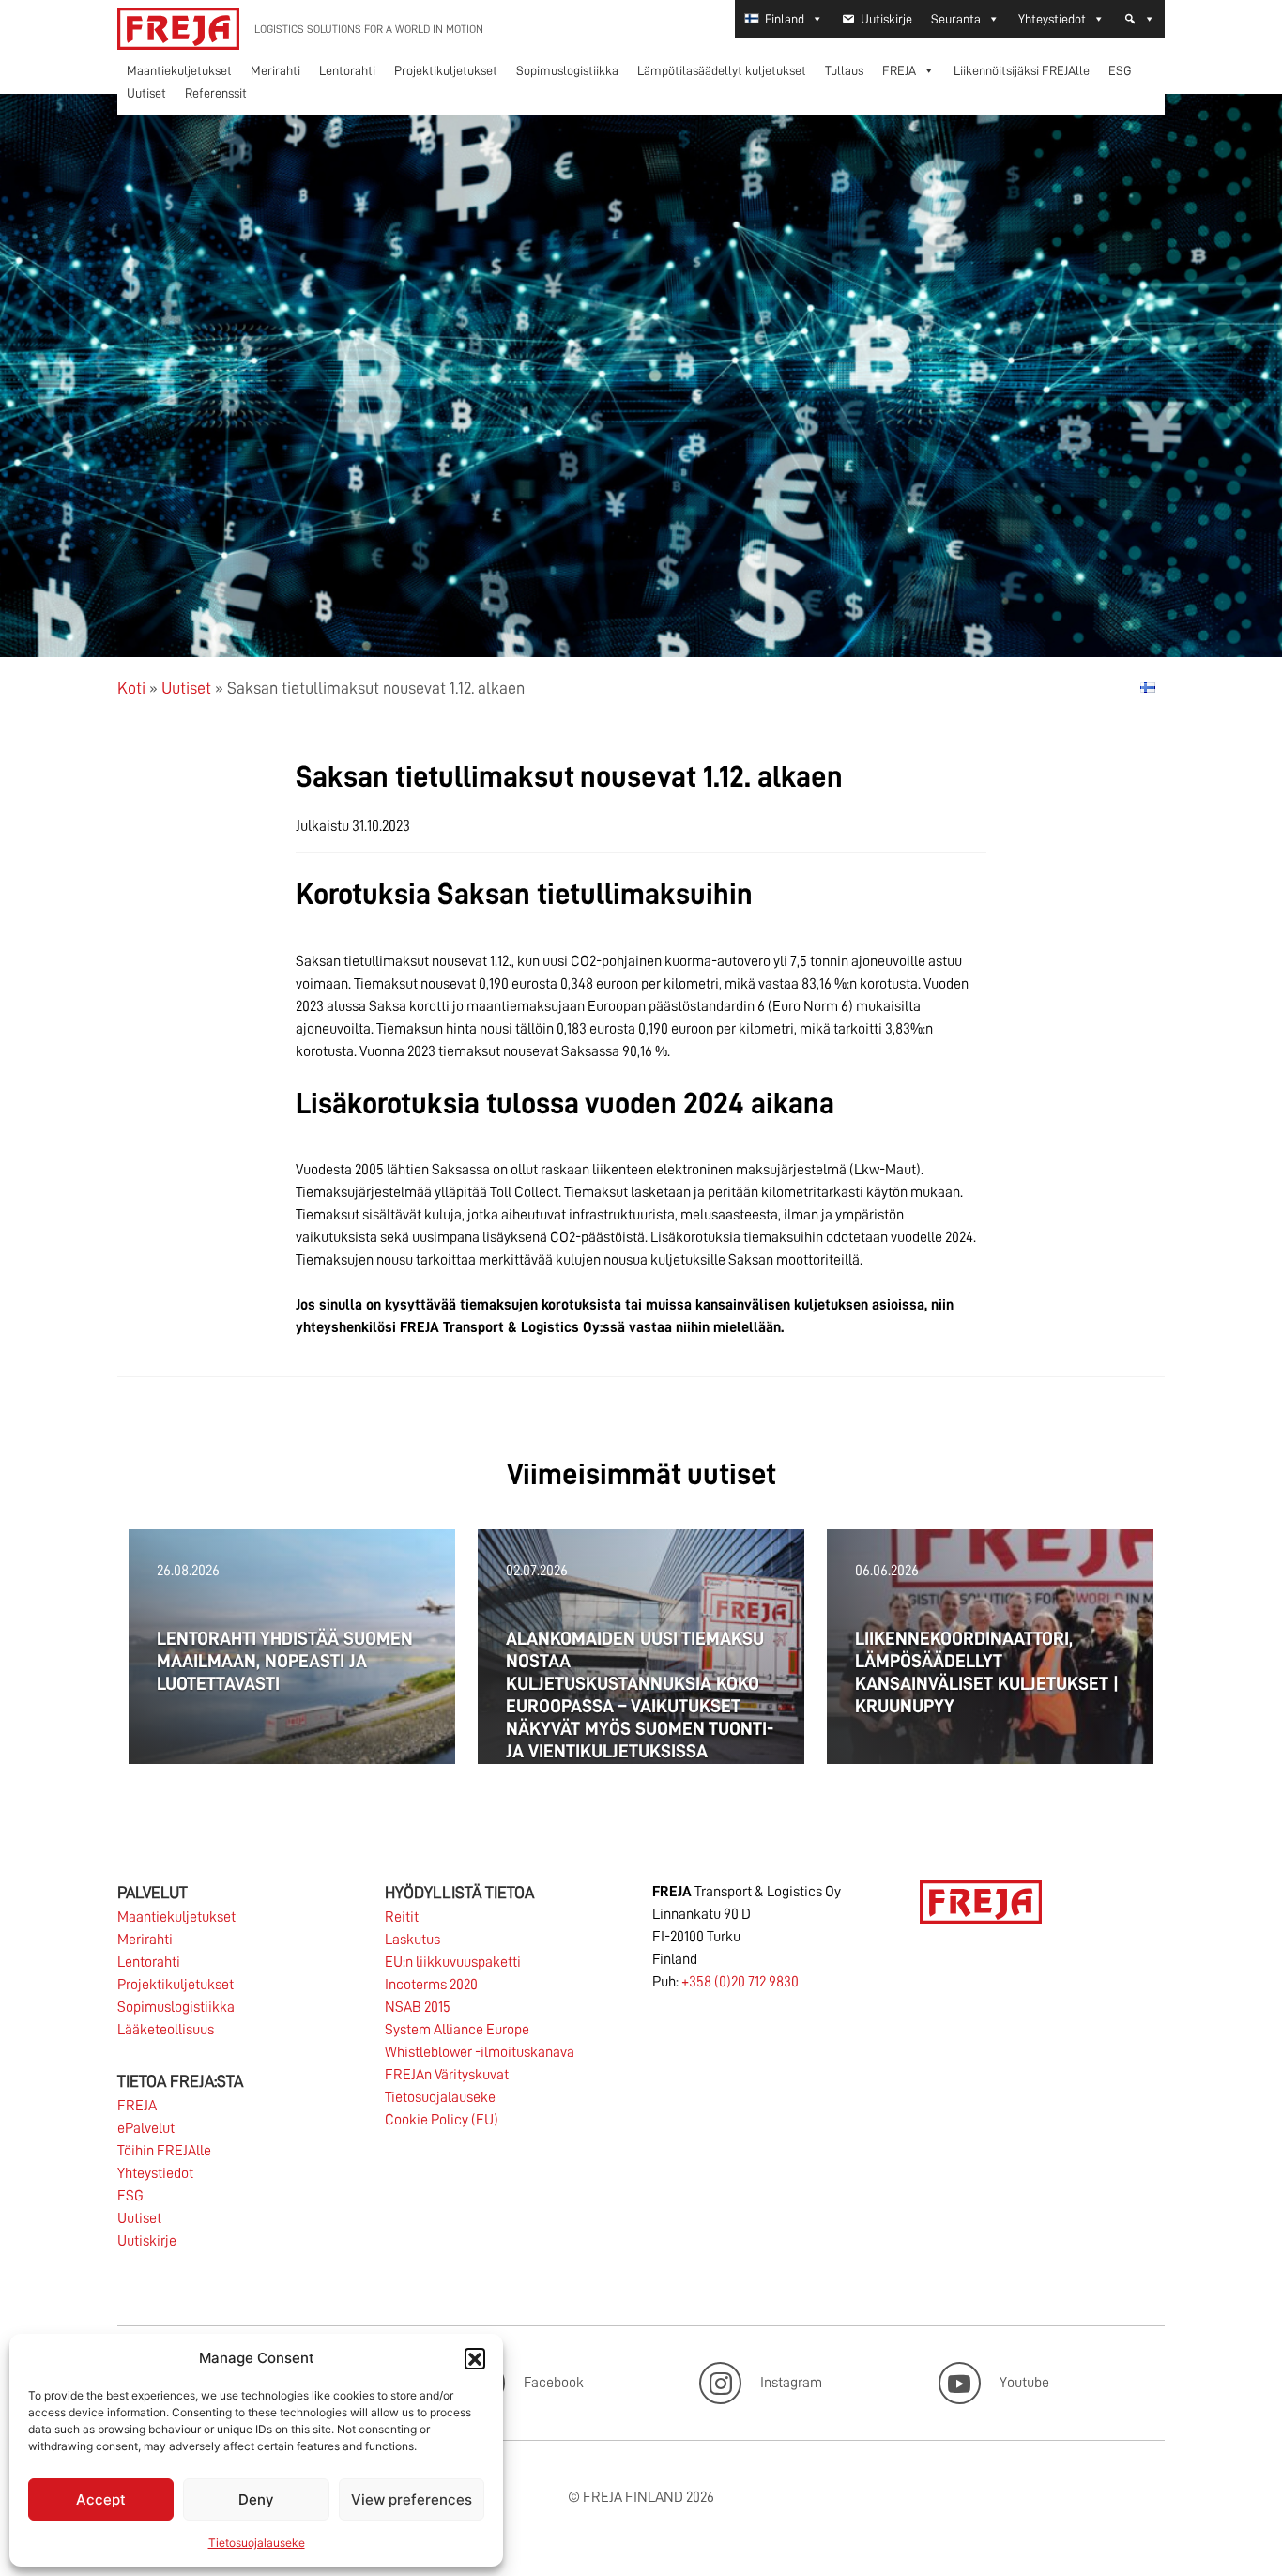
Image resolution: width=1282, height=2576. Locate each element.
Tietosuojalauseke (257, 2543)
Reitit (402, 1917)
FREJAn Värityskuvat (447, 2075)
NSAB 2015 (418, 2007)
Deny (256, 2499)
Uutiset (146, 93)
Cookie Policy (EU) (442, 2120)
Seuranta (956, 19)
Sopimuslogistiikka (567, 70)
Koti (131, 688)
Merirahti (275, 70)
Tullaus (844, 70)
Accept (101, 2499)
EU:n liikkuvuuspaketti (453, 1962)
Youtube (1024, 2383)
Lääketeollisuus (166, 2030)
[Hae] (1139, 19)
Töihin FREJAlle (164, 2151)
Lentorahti (347, 70)
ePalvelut (146, 2128)
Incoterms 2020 (431, 1985)
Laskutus (412, 1940)
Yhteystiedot (1052, 19)
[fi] (1148, 687)
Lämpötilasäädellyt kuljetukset (722, 70)
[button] (475, 2358)
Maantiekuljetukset (179, 70)
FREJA (899, 70)
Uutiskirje (886, 19)
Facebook (554, 2383)
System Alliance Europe (457, 2030)
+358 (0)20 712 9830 (740, 1982)
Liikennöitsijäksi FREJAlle (1022, 70)
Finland (785, 19)
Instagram (791, 2383)
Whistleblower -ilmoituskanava (480, 2052)
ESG (1120, 70)
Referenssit (216, 93)
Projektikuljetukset (446, 70)
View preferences (412, 2499)
